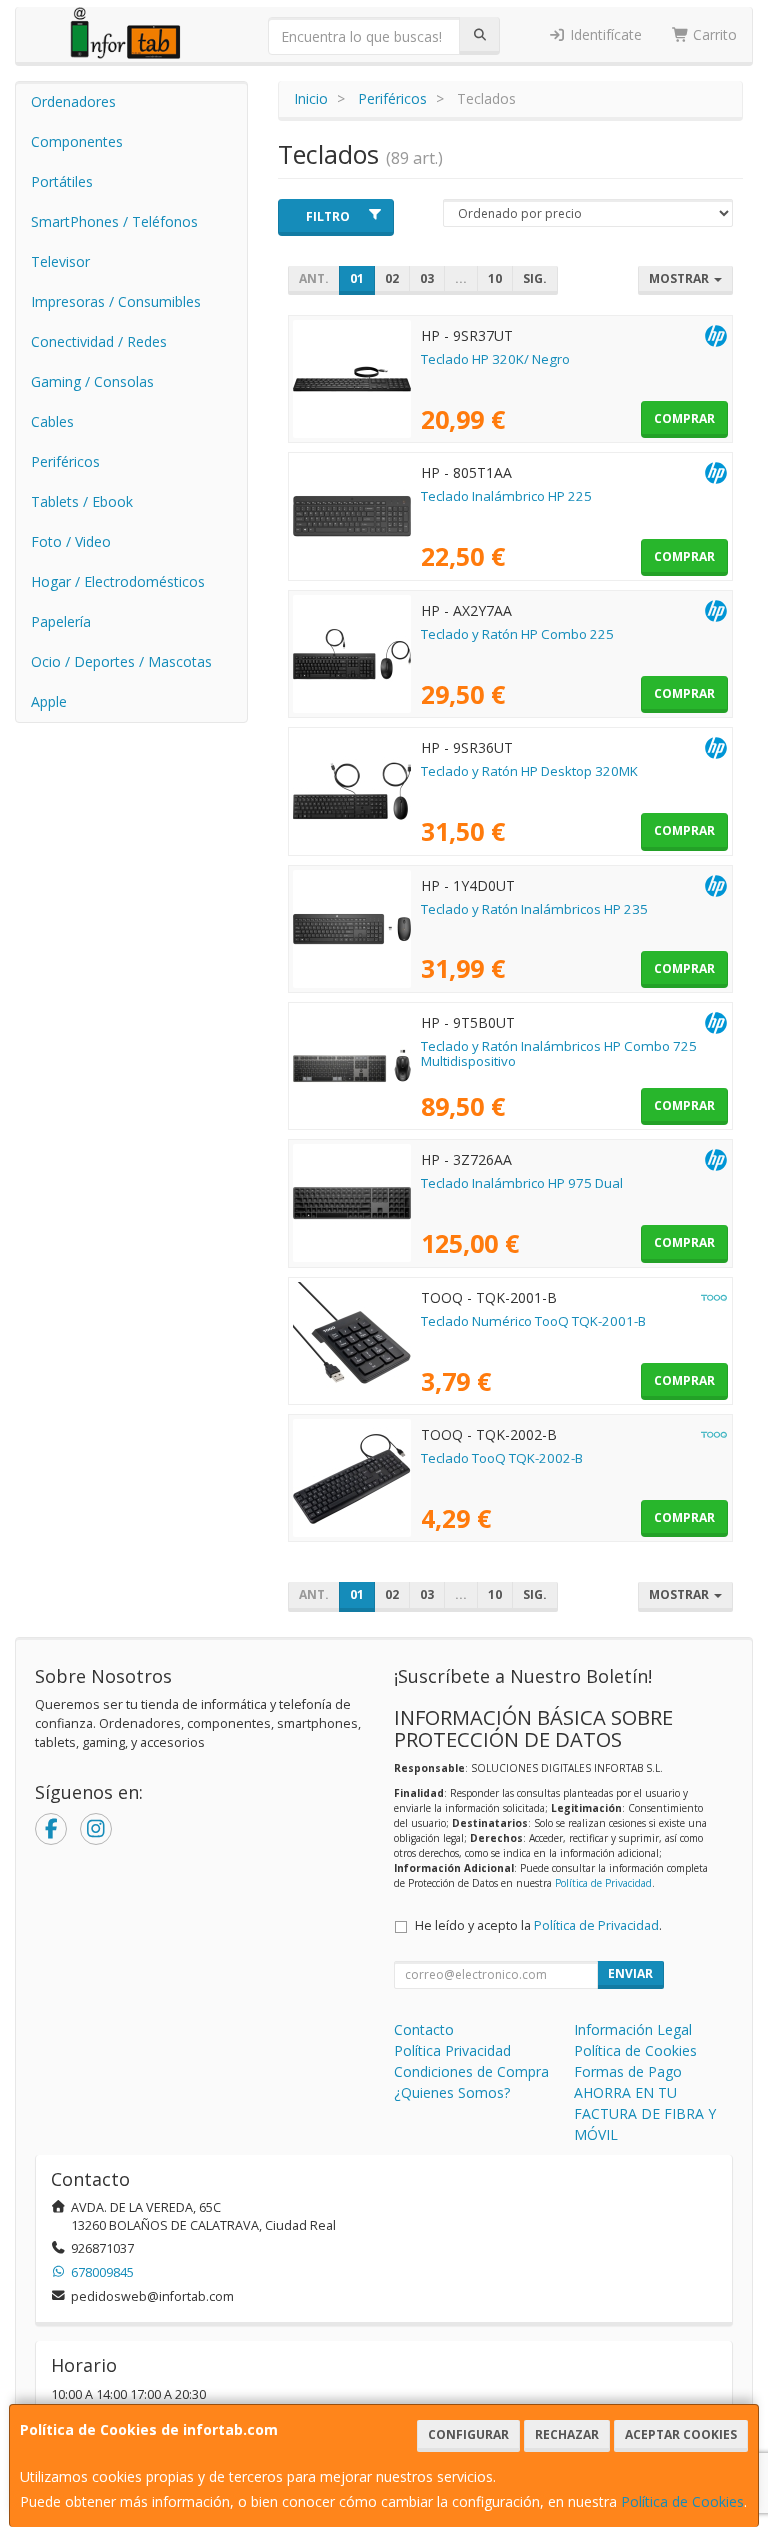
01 (357, 278)
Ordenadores (73, 101)
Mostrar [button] (680, 278)
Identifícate (604, 34)
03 (427, 278)
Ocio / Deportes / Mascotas (121, 661)
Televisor (60, 261)
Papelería (61, 621)
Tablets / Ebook (82, 501)
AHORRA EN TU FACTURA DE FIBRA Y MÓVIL (645, 2113)
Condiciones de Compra (471, 2071)
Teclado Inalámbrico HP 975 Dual (522, 1183)
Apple (49, 701)
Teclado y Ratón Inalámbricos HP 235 (534, 909)
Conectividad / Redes (99, 341)
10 (495, 278)
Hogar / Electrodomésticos (118, 581)
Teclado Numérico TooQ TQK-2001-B (533, 1321)
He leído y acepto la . (538, 1925)
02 (392, 278)
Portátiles (62, 181)
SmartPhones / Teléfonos (114, 221)
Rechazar (567, 2434)
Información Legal (633, 2029)
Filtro (328, 216)
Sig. (535, 278)
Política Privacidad (452, 2050)
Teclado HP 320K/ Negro (495, 359)
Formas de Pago (628, 2071)
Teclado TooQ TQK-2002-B (502, 1458)
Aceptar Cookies (681, 2434)
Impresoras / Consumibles (116, 301)
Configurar (468, 2434)
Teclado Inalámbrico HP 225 (506, 496)
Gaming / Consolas (92, 381)
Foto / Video (71, 541)
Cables (52, 421)
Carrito (713, 34)
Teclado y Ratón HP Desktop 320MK (529, 771)
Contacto (424, 2029)
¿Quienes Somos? (452, 2092)
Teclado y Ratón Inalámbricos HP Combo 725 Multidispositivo (559, 1053)
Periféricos (65, 461)
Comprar (684, 418)
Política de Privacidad (603, 1883)
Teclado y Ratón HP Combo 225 (517, 634)
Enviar (630, 1973)
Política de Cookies (682, 2501)
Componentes (77, 141)
